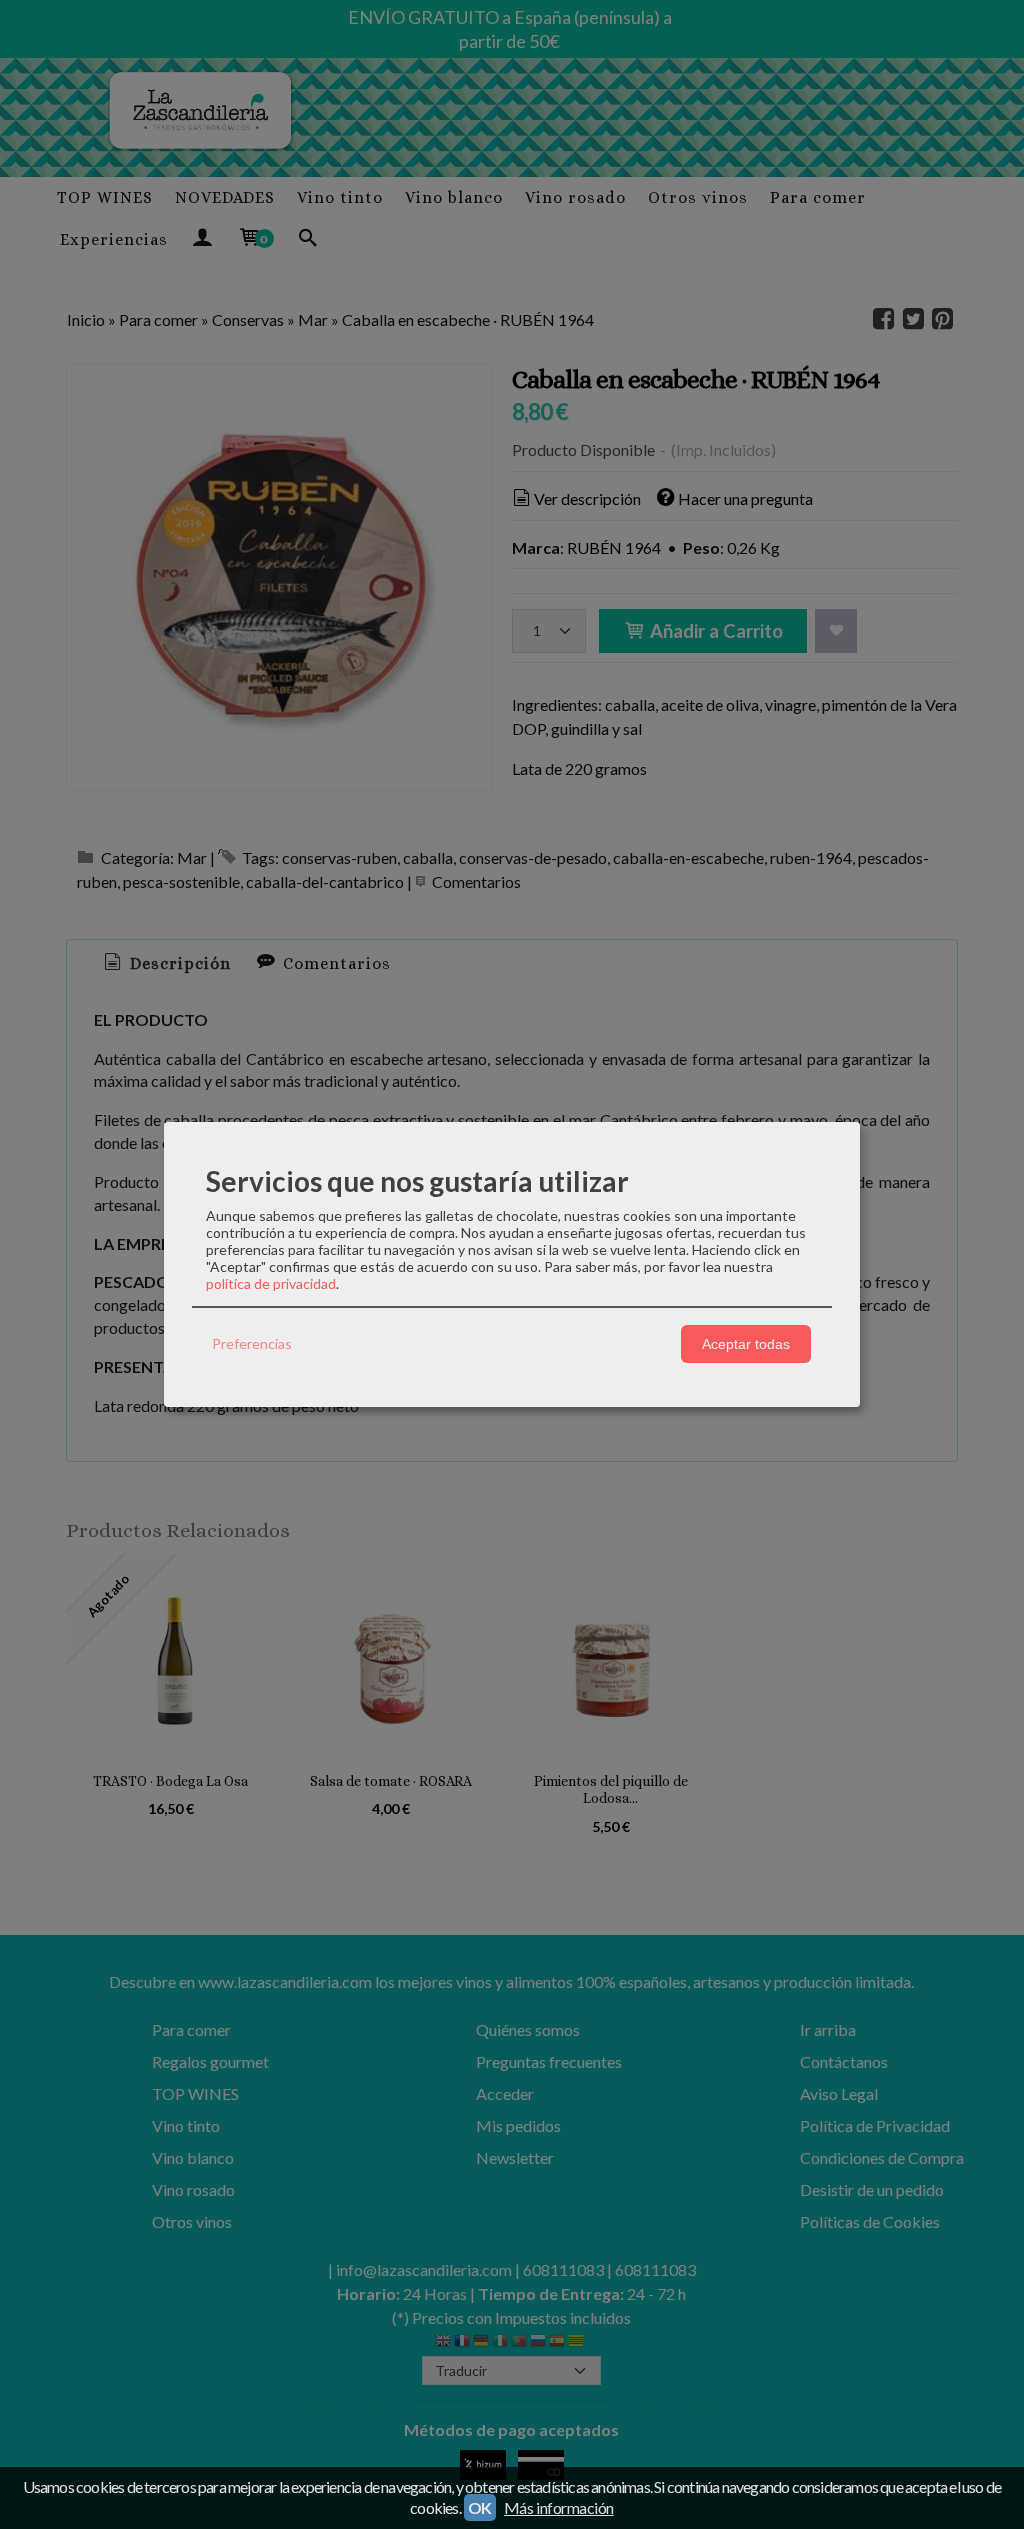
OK (480, 2507)
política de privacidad (271, 1283)
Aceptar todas (746, 1344)
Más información (559, 2507)
